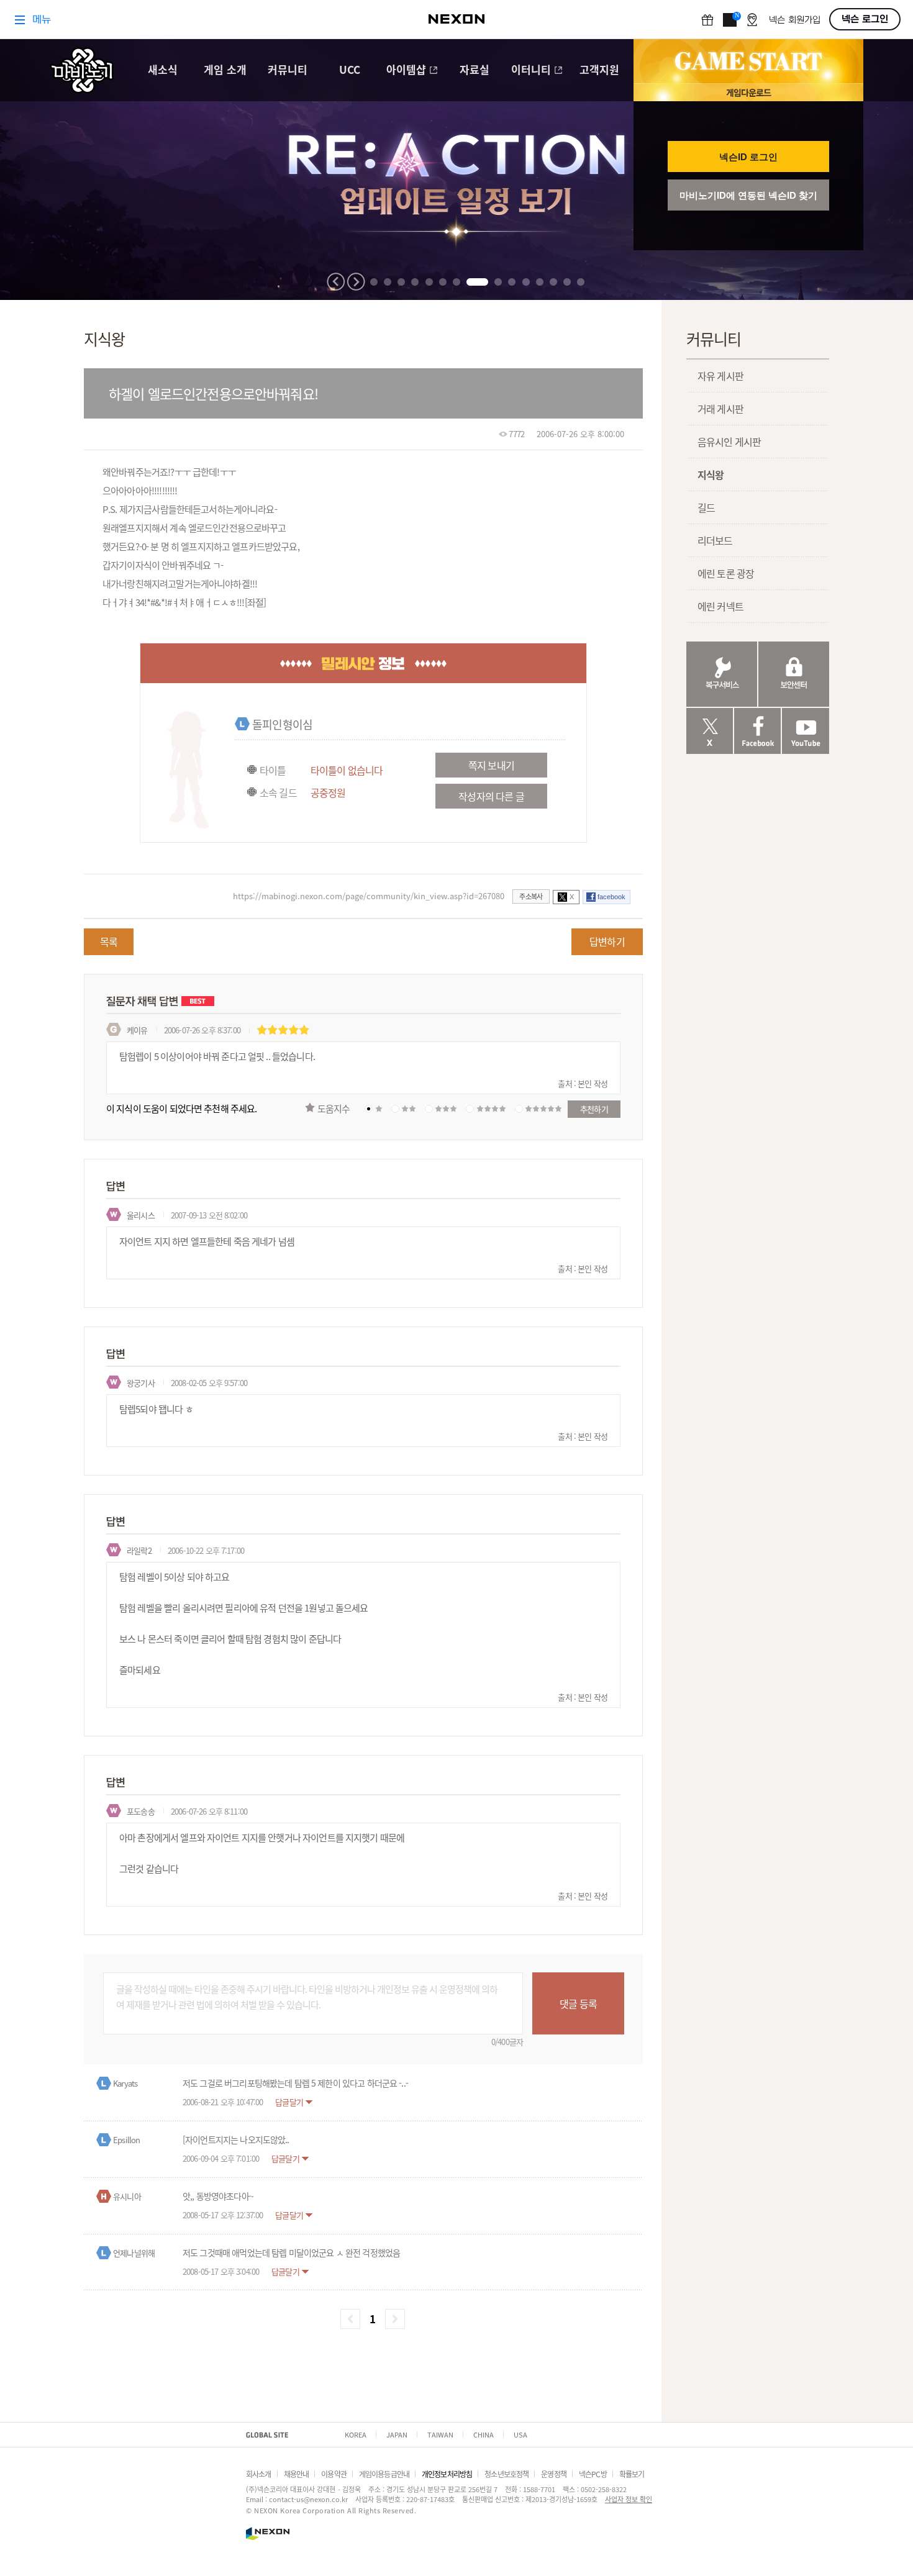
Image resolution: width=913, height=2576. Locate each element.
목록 (109, 941)
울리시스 (141, 1215)
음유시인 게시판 (729, 442)
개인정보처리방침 (447, 2474)
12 (540, 282)
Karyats (125, 2083)
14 (567, 282)
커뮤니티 (288, 70)
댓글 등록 (578, 2003)
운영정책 (554, 2474)
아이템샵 (406, 70)
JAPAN (397, 2434)
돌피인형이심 (282, 724)
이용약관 (334, 2474)
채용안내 (297, 2474)
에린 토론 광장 (726, 573)
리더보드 (715, 540)
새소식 (163, 70)
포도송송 (141, 1811)
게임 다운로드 (748, 92)
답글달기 (289, 2102)
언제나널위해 (134, 2253)
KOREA (356, 2434)
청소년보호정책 (506, 2474)
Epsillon (126, 2140)
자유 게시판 (720, 376)
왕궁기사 (141, 1383)
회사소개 (259, 2474)
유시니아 (127, 2196)
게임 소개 (225, 70)
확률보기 (632, 2474)
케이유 (137, 1030)
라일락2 (139, 1550)
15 (581, 282)
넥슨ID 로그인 (748, 157)
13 (553, 282)
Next (356, 282)
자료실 (475, 70)
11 (526, 282)
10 (512, 282)
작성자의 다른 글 (491, 796)
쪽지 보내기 (491, 765)
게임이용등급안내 (384, 2474)
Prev (336, 282)
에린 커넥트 (720, 606)
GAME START (748, 61)
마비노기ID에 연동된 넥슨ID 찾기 (748, 195)
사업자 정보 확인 (629, 2499)
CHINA (484, 2434)
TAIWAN (440, 2434)
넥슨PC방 (593, 2474)
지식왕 (711, 474)
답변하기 (607, 941)
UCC (350, 70)
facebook (611, 897)
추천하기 (594, 1109)
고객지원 (599, 70)
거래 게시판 (720, 409)
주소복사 (531, 896)
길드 (706, 507)
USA (520, 2434)
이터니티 (531, 70)
